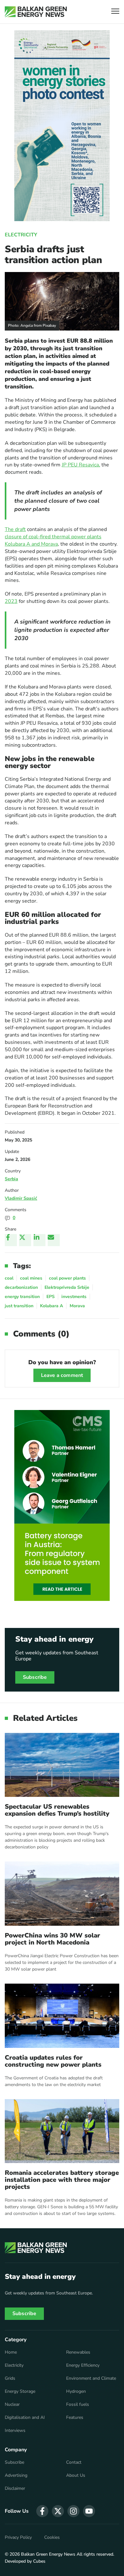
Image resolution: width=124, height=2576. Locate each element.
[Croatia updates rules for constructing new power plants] (62, 2016)
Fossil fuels (78, 2405)
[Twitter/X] (25, 1240)
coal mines (31, 1278)
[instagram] (73, 2511)
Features (75, 2418)
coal (9, 1278)
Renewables (78, 2352)
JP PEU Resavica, (81, 465)
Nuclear (12, 2405)
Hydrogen (76, 2391)
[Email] (54, 1240)
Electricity (21, 235)
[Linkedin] (39, 1240)
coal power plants (67, 1278)
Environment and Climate (91, 2378)
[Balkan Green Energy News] (36, 12)
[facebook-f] (42, 2511)
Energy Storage (20, 2391)
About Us (76, 2475)
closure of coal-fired (28, 537)
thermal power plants (76, 537)
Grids (10, 2378)
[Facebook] (11, 1240)
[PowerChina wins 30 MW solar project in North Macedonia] (62, 1894)
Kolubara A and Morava (31, 544)
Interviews (15, 2431)
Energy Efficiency (83, 2365)
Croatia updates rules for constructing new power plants (53, 2061)
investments (74, 1297)
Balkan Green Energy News (48, 2554)
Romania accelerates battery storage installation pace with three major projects (62, 2180)
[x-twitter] (58, 2511)
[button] (115, 12)
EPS (51, 1297)
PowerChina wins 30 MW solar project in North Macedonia (52, 1939)
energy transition (22, 1297)
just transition (19, 1306)
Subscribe (35, 1677)
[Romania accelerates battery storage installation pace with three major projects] (62, 2131)
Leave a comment (62, 1375)
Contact (74, 2462)
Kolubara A (52, 1306)
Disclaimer (15, 2489)
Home (11, 2352)
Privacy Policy (18, 2538)
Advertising (16, 2475)
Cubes (39, 2561)
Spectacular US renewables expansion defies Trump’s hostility (57, 1810)
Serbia (11, 1179)
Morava (77, 1306)
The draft (15, 529)
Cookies (52, 2538)
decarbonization (21, 1287)
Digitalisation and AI (25, 2418)
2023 (11, 601)
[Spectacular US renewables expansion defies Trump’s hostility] (62, 1765)
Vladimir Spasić (21, 1198)
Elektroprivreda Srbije (67, 1287)
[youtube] (89, 2511)
